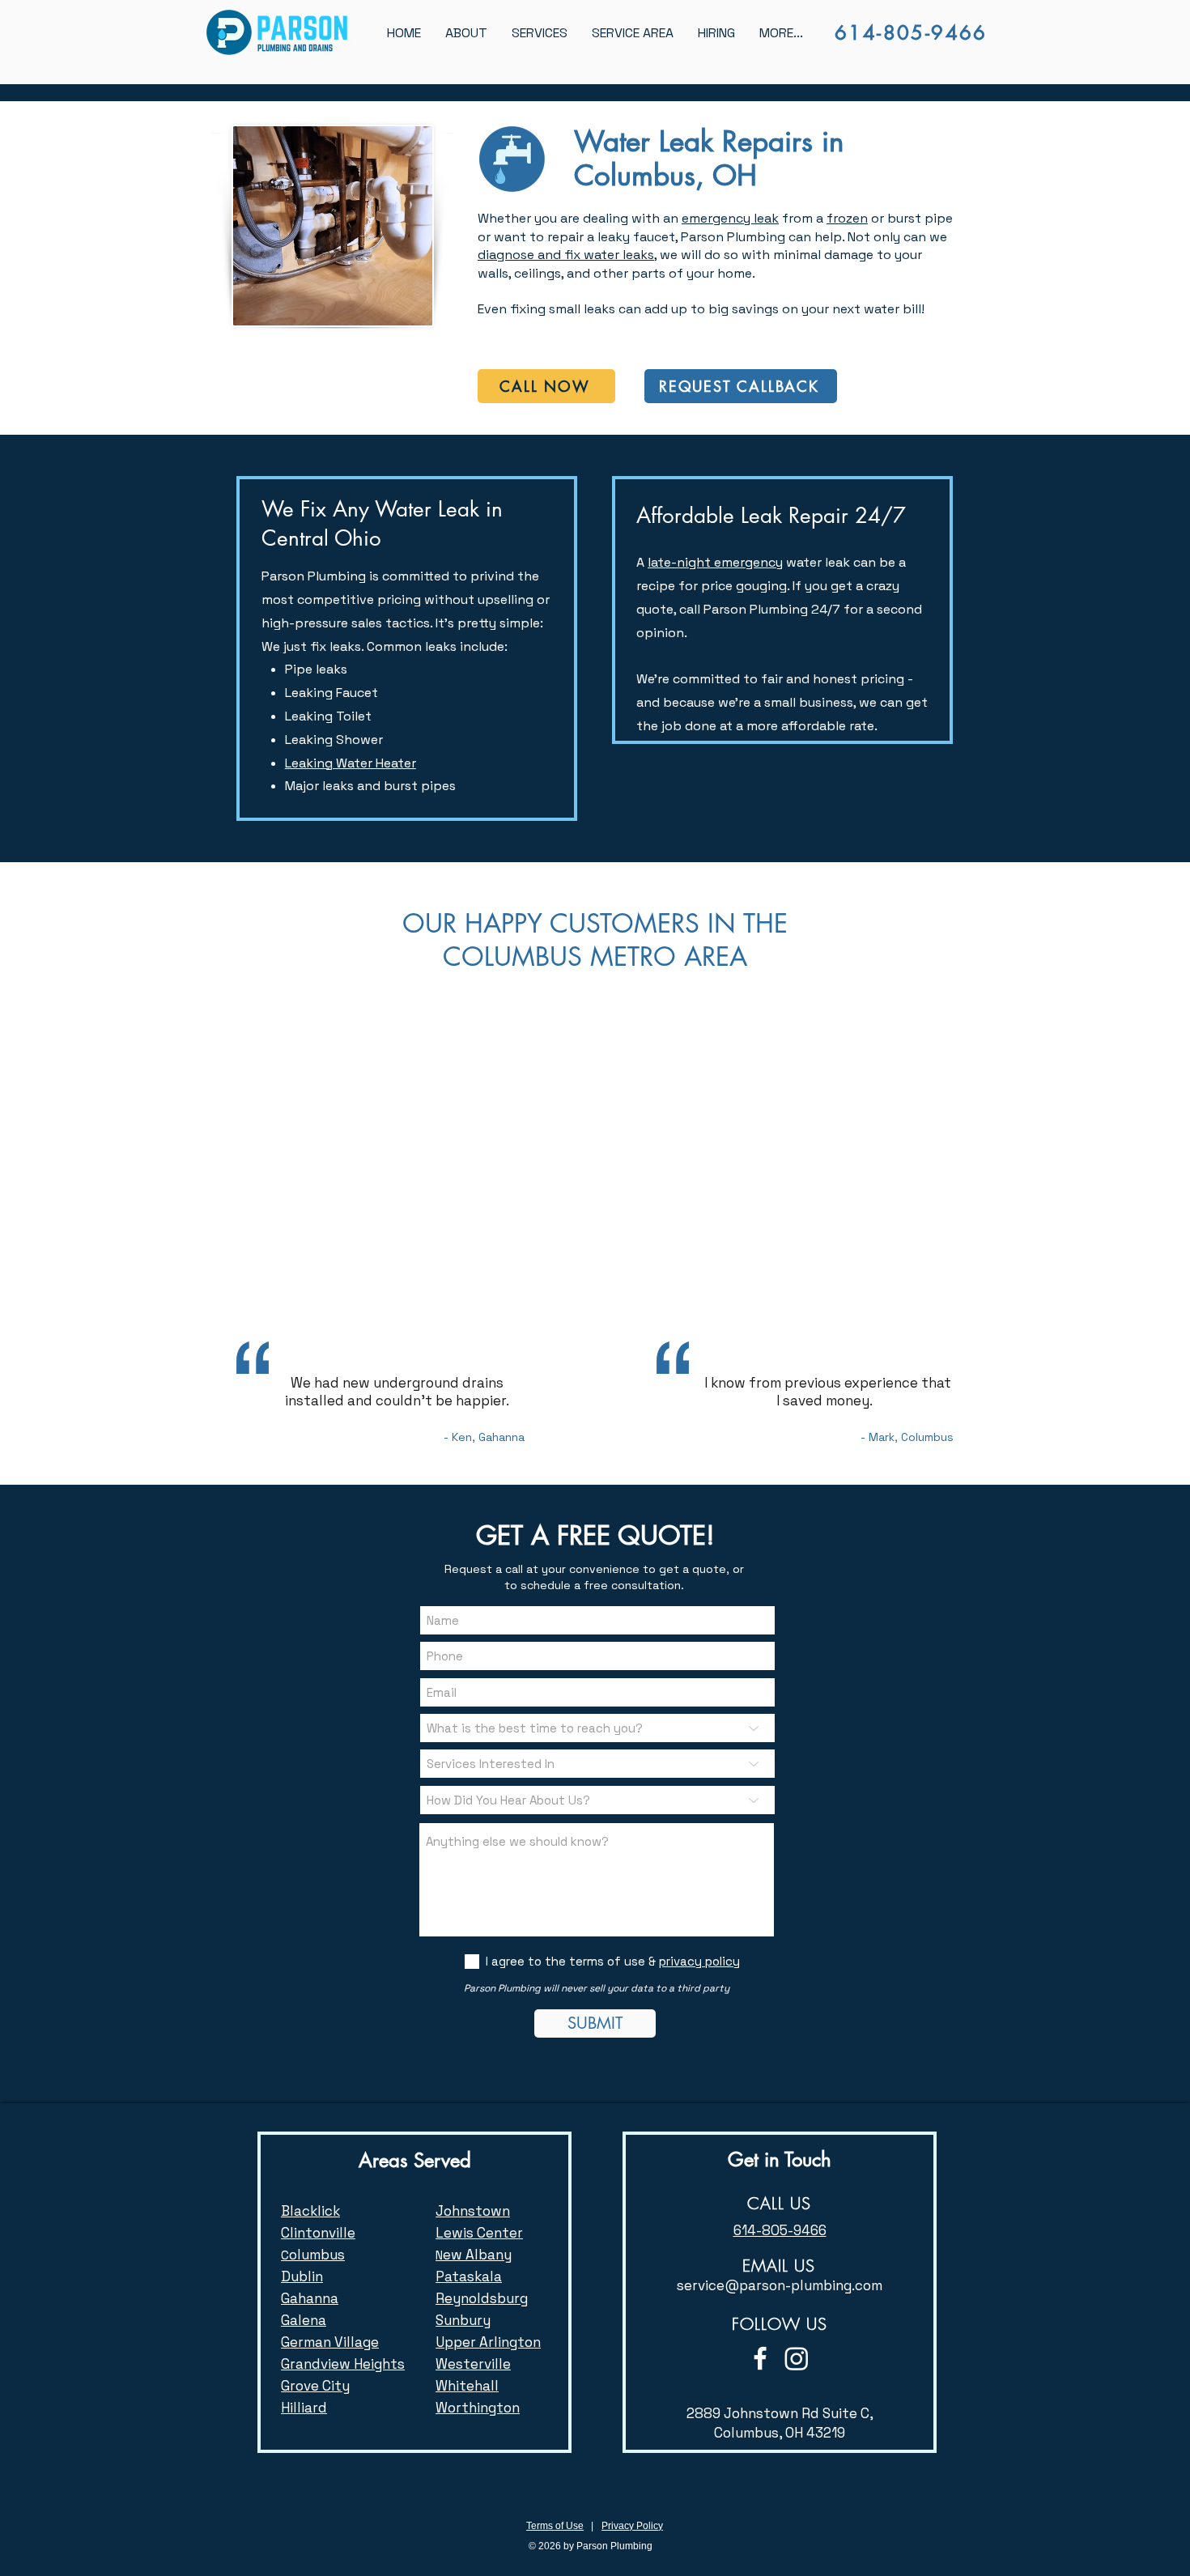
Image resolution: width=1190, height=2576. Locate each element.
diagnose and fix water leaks (566, 255)
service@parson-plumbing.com (780, 2285)
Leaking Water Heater (351, 763)
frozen (847, 218)
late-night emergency (715, 562)
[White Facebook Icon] (760, 2358)
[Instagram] (797, 2358)
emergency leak (730, 218)
